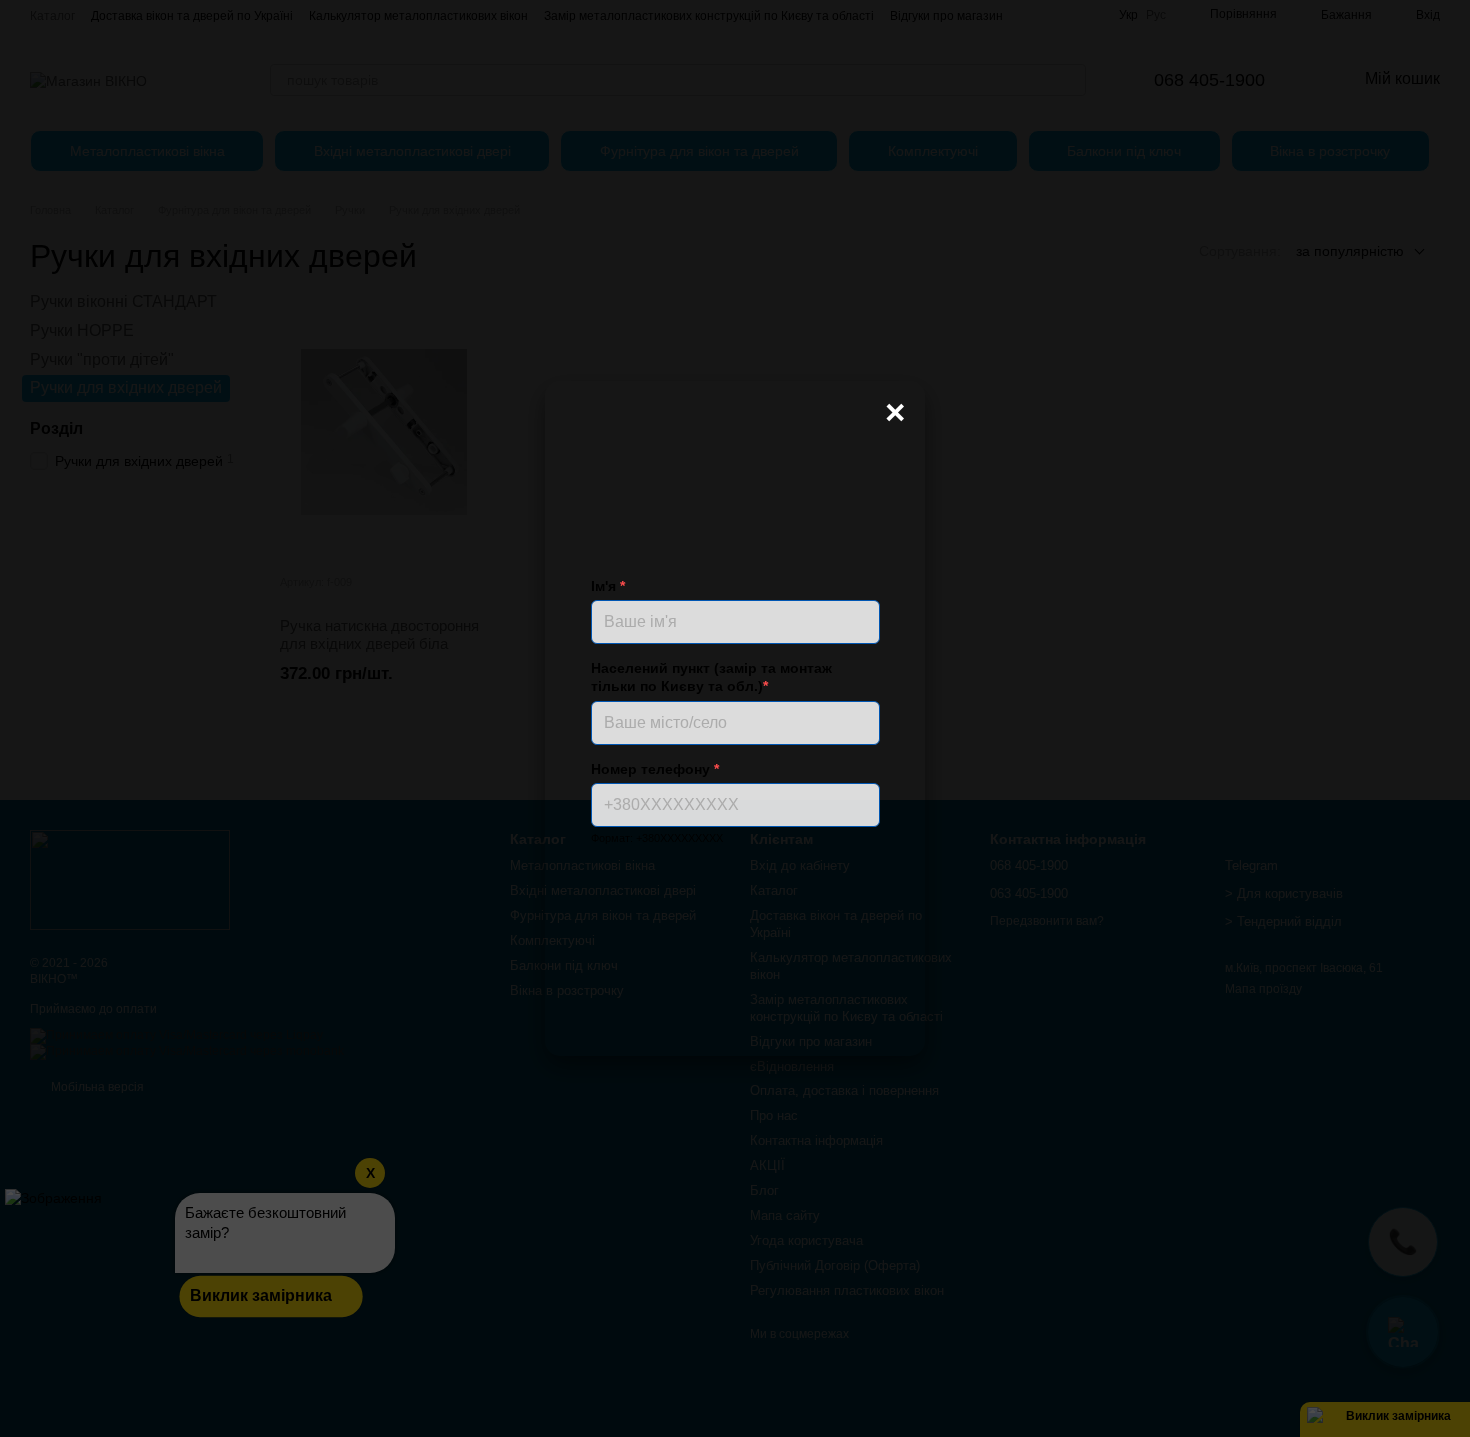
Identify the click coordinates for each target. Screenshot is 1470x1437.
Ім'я (608, 586)
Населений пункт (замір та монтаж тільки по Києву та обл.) (711, 677)
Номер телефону (655, 769)
